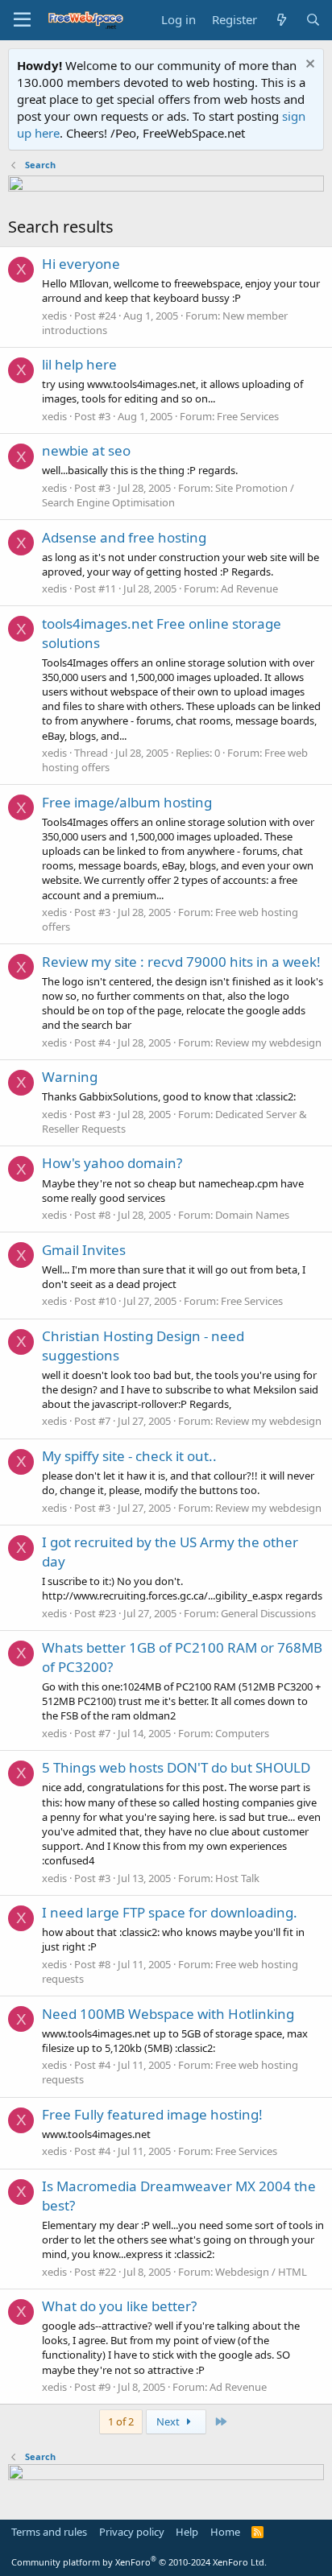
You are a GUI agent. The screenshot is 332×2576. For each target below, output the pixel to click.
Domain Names (252, 1215)
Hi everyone (81, 264)
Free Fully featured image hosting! (152, 2114)
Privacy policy (132, 2532)
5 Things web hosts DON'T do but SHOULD (176, 1767)
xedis (54, 316)
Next (169, 2421)
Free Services (248, 416)
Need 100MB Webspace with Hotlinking (168, 2014)
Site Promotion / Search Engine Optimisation (168, 495)
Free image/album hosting (127, 802)
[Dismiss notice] (308, 66)
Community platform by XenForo (139, 2562)
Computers (242, 1733)
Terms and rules (49, 2532)
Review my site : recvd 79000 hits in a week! (181, 962)
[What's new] (281, 20)
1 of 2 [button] (121, 2421)
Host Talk (237, 1878)
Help (187, 2532)
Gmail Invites (84, 1250)
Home (225, 2532)
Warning (70, 1077)
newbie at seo (86, 450)
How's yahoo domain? (112, 1163)
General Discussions (268, 1613)
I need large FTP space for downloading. (170, 1912)
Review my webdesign (268, 1042)
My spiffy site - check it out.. (129, 1456)
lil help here (79, 364)
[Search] (313, 20)
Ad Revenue (249, 588)
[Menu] (22, 20)
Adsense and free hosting (124, 537)
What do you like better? (119, 2306)
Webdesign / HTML (261, 2272)
